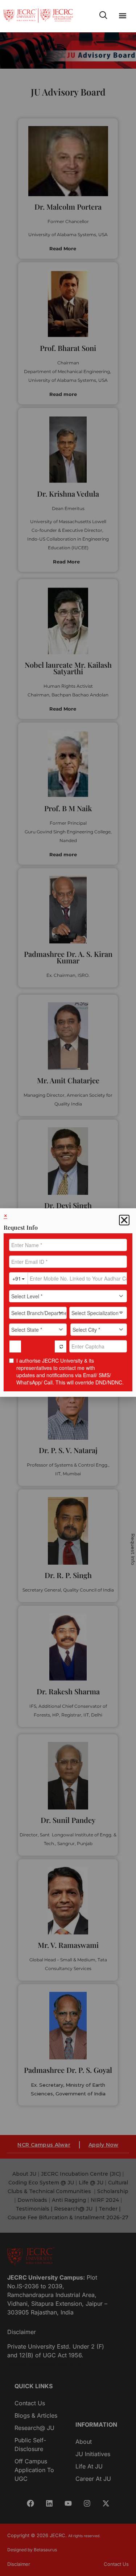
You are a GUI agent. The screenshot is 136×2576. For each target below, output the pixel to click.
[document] (68, 1288)
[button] (123, 16)
